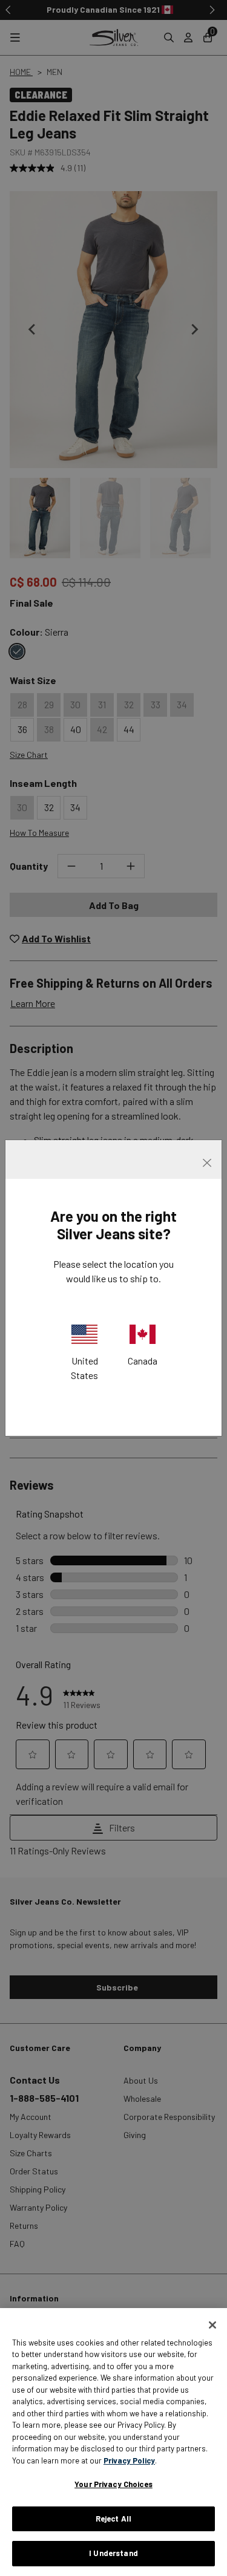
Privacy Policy (129, 2460)
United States (84, 1368)
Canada (143, 1361)
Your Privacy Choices (113, 2484)
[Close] (212, 2325)
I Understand (113, 2553)
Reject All (113, 2519)
